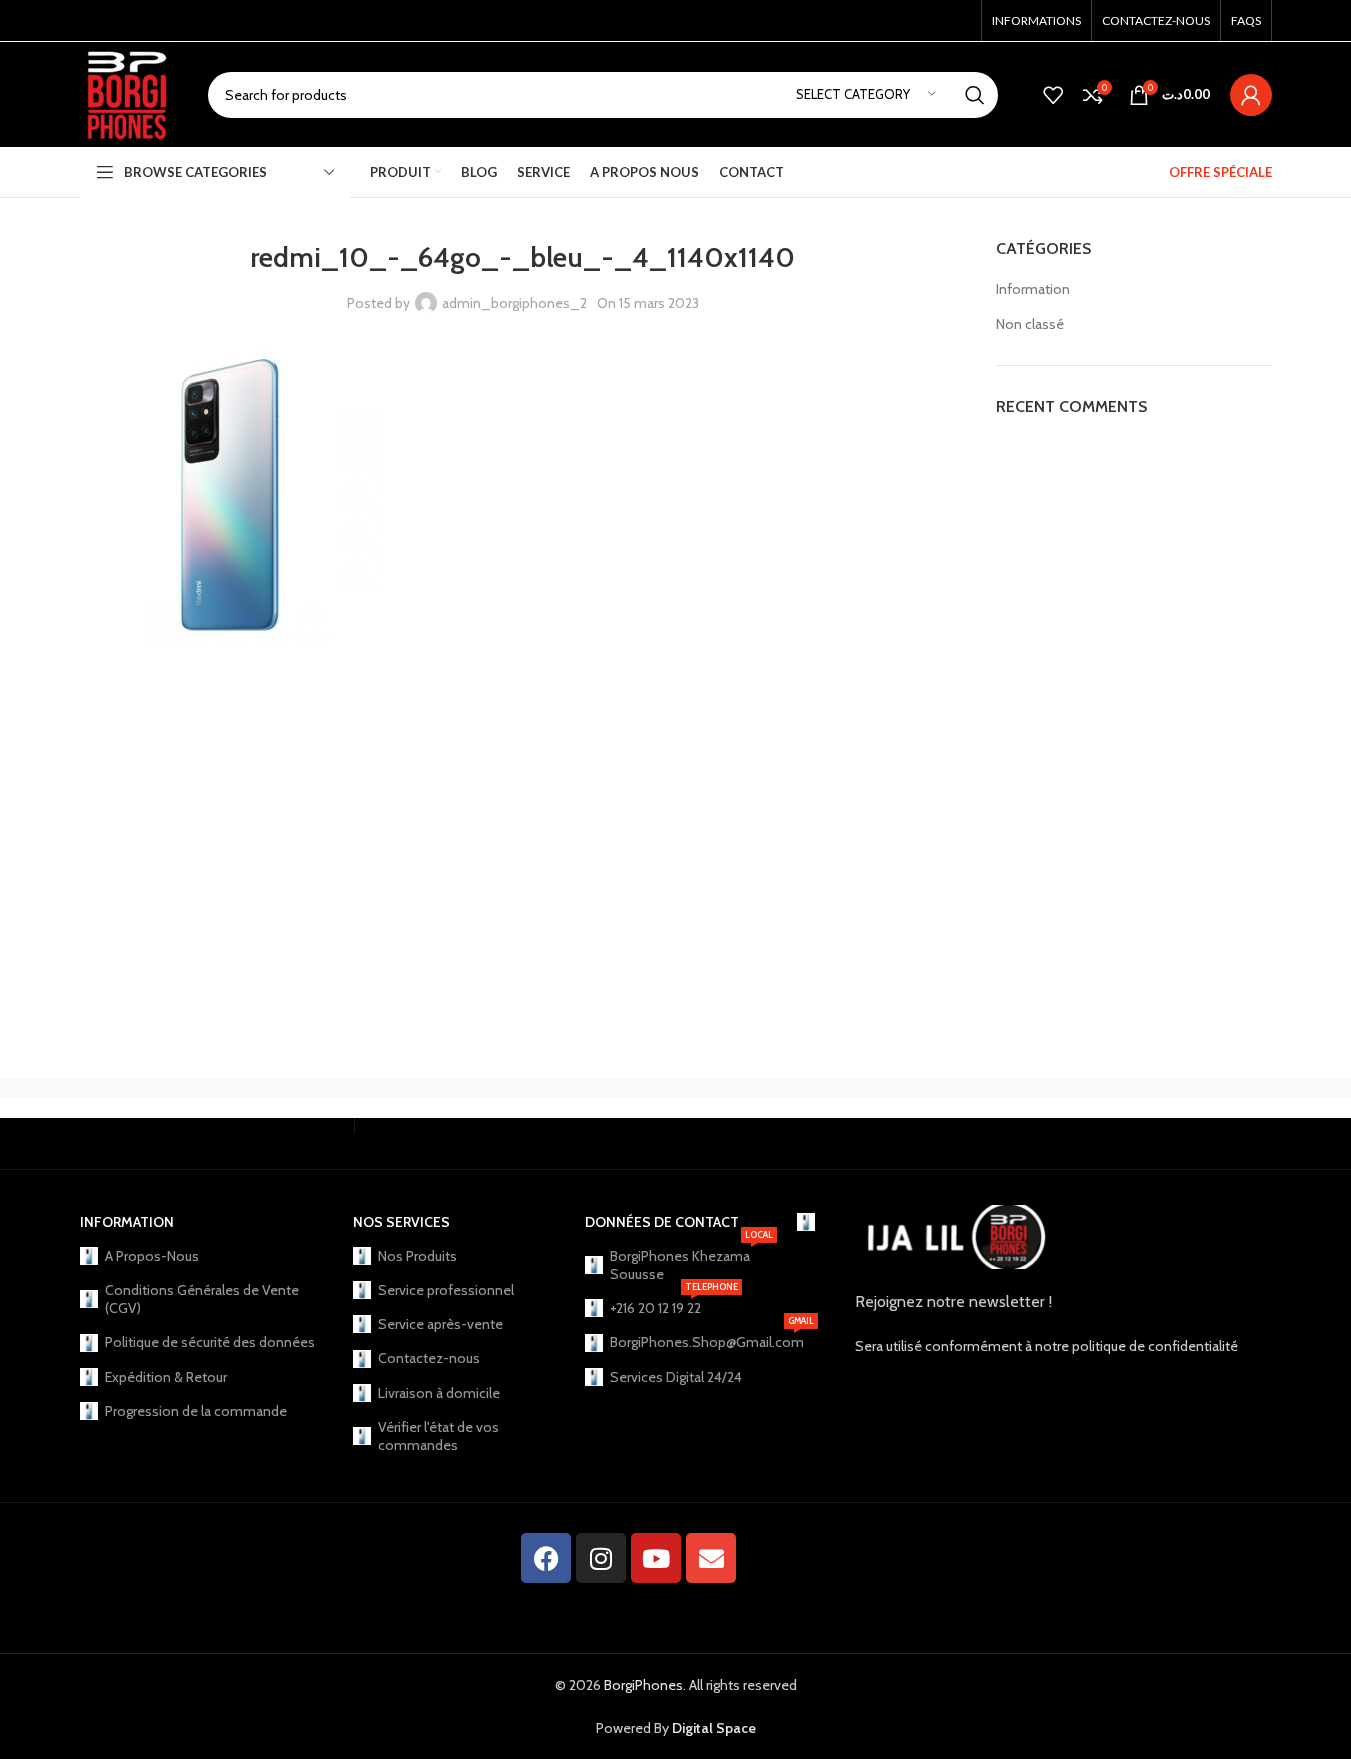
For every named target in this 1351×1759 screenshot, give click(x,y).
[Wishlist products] (1053, 95)
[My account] (1251, 95)
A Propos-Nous (152, 1256)
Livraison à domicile (439, 1393)
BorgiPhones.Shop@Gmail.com (693, 1338)
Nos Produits (417, 1256)
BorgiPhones (643, 1685)
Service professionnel (446, 1290)
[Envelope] (711, 1558)
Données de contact (662, 1222)
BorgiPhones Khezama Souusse (691, 1261)
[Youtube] (656, 1558)
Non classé (1030, 324)
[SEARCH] (975, 95)
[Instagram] (601, 1558)
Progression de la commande (196, 1411)
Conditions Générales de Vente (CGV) (202, 1299)
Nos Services (401, 1222)
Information (1033, 289)
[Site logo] (129, 93)
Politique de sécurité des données (210, 1342)
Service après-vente (440, 1324)
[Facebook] (546, 1558)
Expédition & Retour (166, 1377)
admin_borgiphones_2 (514, 303)
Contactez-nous (429, 1358)
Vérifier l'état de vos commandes (438, 1436)
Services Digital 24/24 (676, 1377)
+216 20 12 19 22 (674, 1304)
